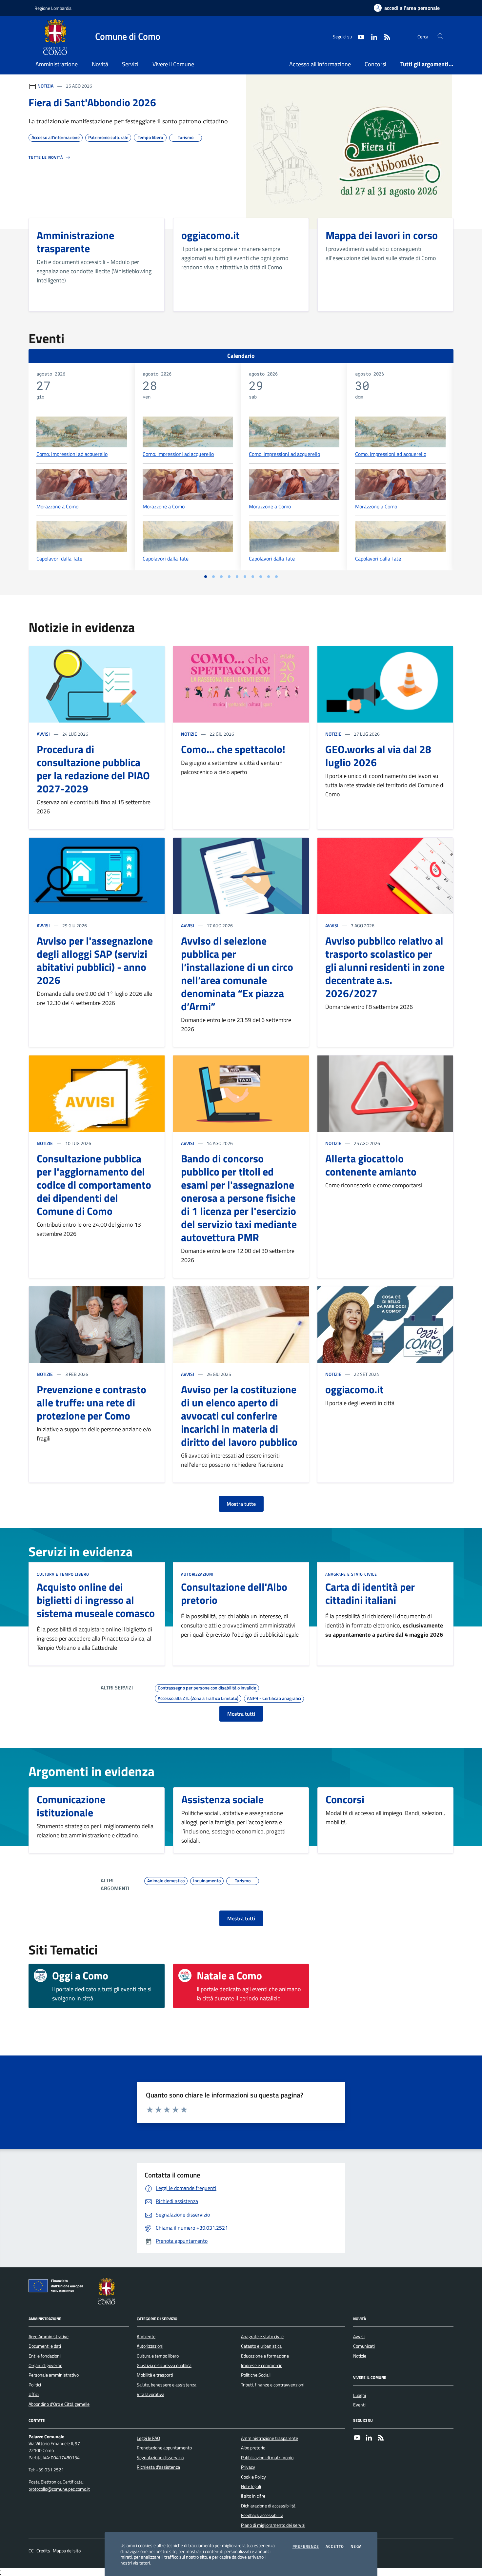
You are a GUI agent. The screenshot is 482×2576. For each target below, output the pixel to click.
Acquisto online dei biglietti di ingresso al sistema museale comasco (96, 1600)
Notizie (189, 734)
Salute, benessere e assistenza (167, 2385)
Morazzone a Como (57, 506)
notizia (45, 86)
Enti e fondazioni (45, 2356)
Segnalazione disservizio (160, 2458)
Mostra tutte (241, 1504)
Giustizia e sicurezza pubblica (164, 2365)
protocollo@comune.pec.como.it (59, 2489)
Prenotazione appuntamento (164, 2448)
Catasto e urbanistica (261, 2346)
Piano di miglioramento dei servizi (273, 2525)
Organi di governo (45, 2365)
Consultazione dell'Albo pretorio (234, 1593)
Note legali (251, 2486)
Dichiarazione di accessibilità (268, 2506)
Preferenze (306, 2546)
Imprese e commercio (262, 2365)
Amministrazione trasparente (270, 2438)
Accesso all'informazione (320, 64)
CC (31, 2551)
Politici (35, 2385)
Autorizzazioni (197, 1574)
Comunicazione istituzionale (71, 1806)
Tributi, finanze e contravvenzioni (273, 2385)
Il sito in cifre (253, 2496)
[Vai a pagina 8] (261, 577)
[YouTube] (357, 2438)
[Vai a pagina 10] (276, 577)
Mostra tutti (241, 1714)
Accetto (335, 2546)
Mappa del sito (67, 2551)
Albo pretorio (253, 2448)
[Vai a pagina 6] (245, 577)
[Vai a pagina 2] (213, 577)
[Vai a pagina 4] (229, 577)
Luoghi (360, 2395)
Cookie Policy (253, 2477)
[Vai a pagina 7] (253, 577)
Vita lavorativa (151, 2394)
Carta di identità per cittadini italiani (370, 1593)
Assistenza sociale (222, 1799)
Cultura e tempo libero (63, 1574)
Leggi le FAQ (148, 2438)
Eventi (359, 2405)
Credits (43, 2551)
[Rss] (381, 2438)
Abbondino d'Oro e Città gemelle (59, 2404)
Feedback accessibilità (262, 2515)
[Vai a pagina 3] (221, 577)
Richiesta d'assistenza (158, 2467)
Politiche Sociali (256, 2375)
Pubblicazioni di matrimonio (267, 2458)
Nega (356, 2546)
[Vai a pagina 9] (269, 577)
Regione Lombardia (53, 8)
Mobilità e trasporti (155, 2375)
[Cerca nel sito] (441, 37)
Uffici (34, 2394)
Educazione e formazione (265, 2356)
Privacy (248, 2467)
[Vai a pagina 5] (237, 577)
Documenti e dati (45, 2346)
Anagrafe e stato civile (351, 1574)
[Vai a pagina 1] (206, 577)
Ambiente (146, 2337)
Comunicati (364, 2346)
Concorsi (375, 64)
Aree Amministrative (49, 2337)
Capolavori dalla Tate (59, 559)
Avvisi (43, 734)
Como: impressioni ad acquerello (72, 454)
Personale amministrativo (54, 2375)
